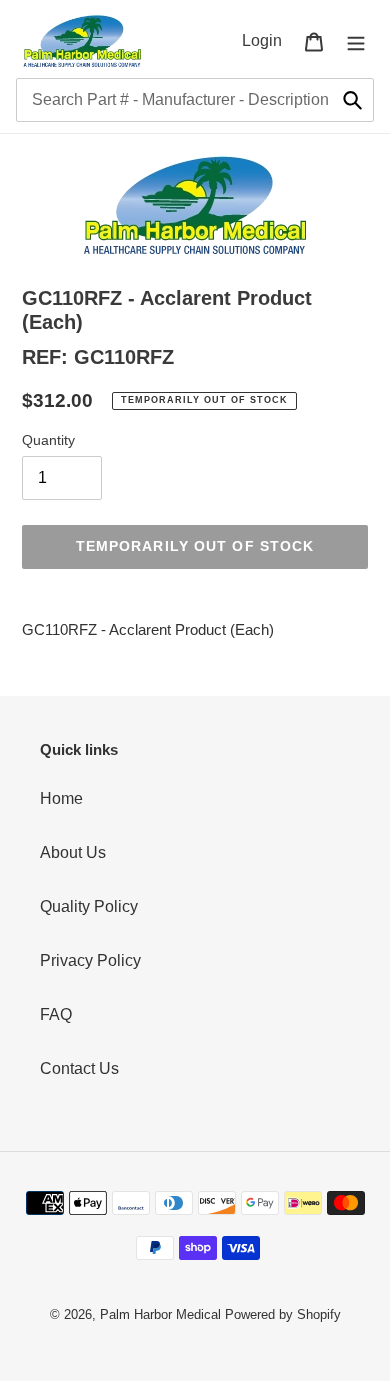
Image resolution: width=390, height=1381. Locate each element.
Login (267, 40)
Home (61, 798)
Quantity (48, 440)
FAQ (56, 1014)
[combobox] (195, 100)
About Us (73, 852)
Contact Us (79, 1068)
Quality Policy (89, 906)
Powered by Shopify (283, 1314)
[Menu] (356, 41)
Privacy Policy (90, 960)
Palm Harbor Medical (160, 1314)
